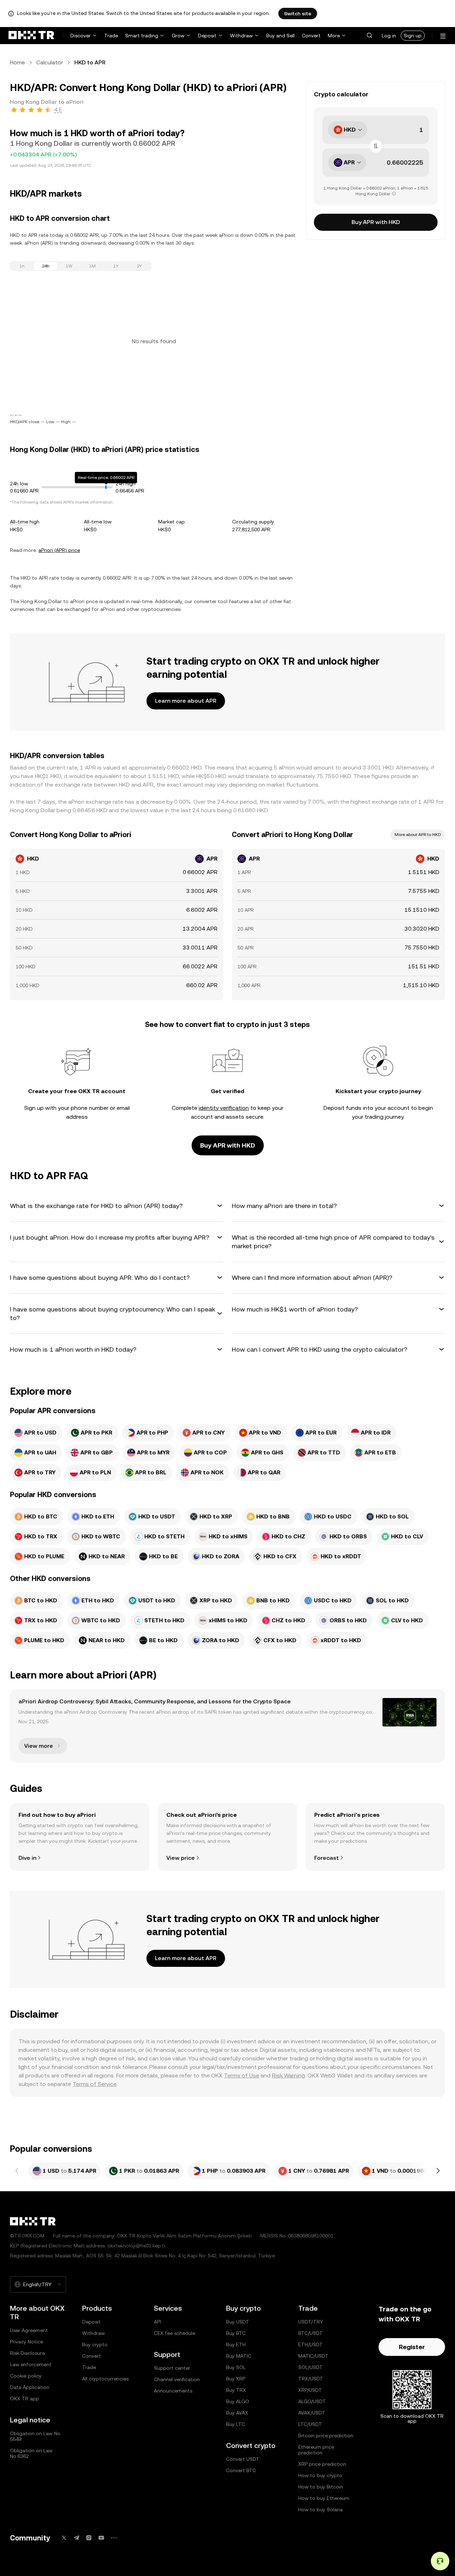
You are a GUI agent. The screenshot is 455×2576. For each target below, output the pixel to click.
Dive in (27, 1858)
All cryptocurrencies (105, 2379)
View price (181, 1858)
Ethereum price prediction (316, 2450)
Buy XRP (236, 2379)
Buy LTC (235, 2424)
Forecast (326, 1858)
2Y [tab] (139, 266)
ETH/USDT (311, 2345)
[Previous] (17, 2171)
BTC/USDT (311, 2333)
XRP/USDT (310, 2390)
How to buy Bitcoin (321, 2487)
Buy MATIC (239, 2356)
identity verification (224, 1108)
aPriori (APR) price (59, 550)
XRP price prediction (322, 2464)
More (334, 36)
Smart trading (142, 36)
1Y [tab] (116, 266)
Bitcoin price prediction (326, 2436)
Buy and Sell (280, 36)
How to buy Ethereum (324, 2498)
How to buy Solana (320, 2510)
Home (17, 62)
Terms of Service (94, 2084)
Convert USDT (243, 2459)
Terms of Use (242, 2075)
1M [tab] (92, 266)
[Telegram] (76, 2538)
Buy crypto (95, 2345)
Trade (111, 36)
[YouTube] (101, 2538)
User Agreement (29, 2330)
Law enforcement (31, 2364)
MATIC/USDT (313, 2356)
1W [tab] (69, 266)
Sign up (413, 36)
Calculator (50, 62)
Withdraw (241, 36)
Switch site (298, 14)
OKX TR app (25, 2399)
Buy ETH (236, 2345)
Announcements (173, 2391)
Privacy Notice (26, 2342)
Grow (178, 36)
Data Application (30, 2387)
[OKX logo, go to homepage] (31, 36)
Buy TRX (236, 2390)
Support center (172, 2368)
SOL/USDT (311, 2367)
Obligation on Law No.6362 (31, 2453)
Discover (81, 36)
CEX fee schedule (175, 2333)
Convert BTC (241, 2470)
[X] (64, 2538)
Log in (389, 36)
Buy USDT (238, 2322)
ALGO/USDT (312, 2401)
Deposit (207, 36)
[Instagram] (89, 2538)
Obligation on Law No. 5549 (36, 2436)
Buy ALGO (238, 2401)
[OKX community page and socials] (114, 2538)
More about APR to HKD (418, 835)
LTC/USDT (310, 2424)
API (157, 2322)
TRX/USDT (311, 2379)
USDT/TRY (311, 2322)
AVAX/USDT (312, 2413)
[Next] (438, 2171)
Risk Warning (288, 2075)
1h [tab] (22, 266)
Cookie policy (26, 2376)
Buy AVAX (237, 2413)
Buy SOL (236, 2367)
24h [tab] (46, 266)
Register (412, 2347)
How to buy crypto (320, 2475)
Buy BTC (236, 2333)
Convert (311, 36)
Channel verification (177, 2379)
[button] (369, 36)
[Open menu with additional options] (443, 36)
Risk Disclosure (27, 2353)
